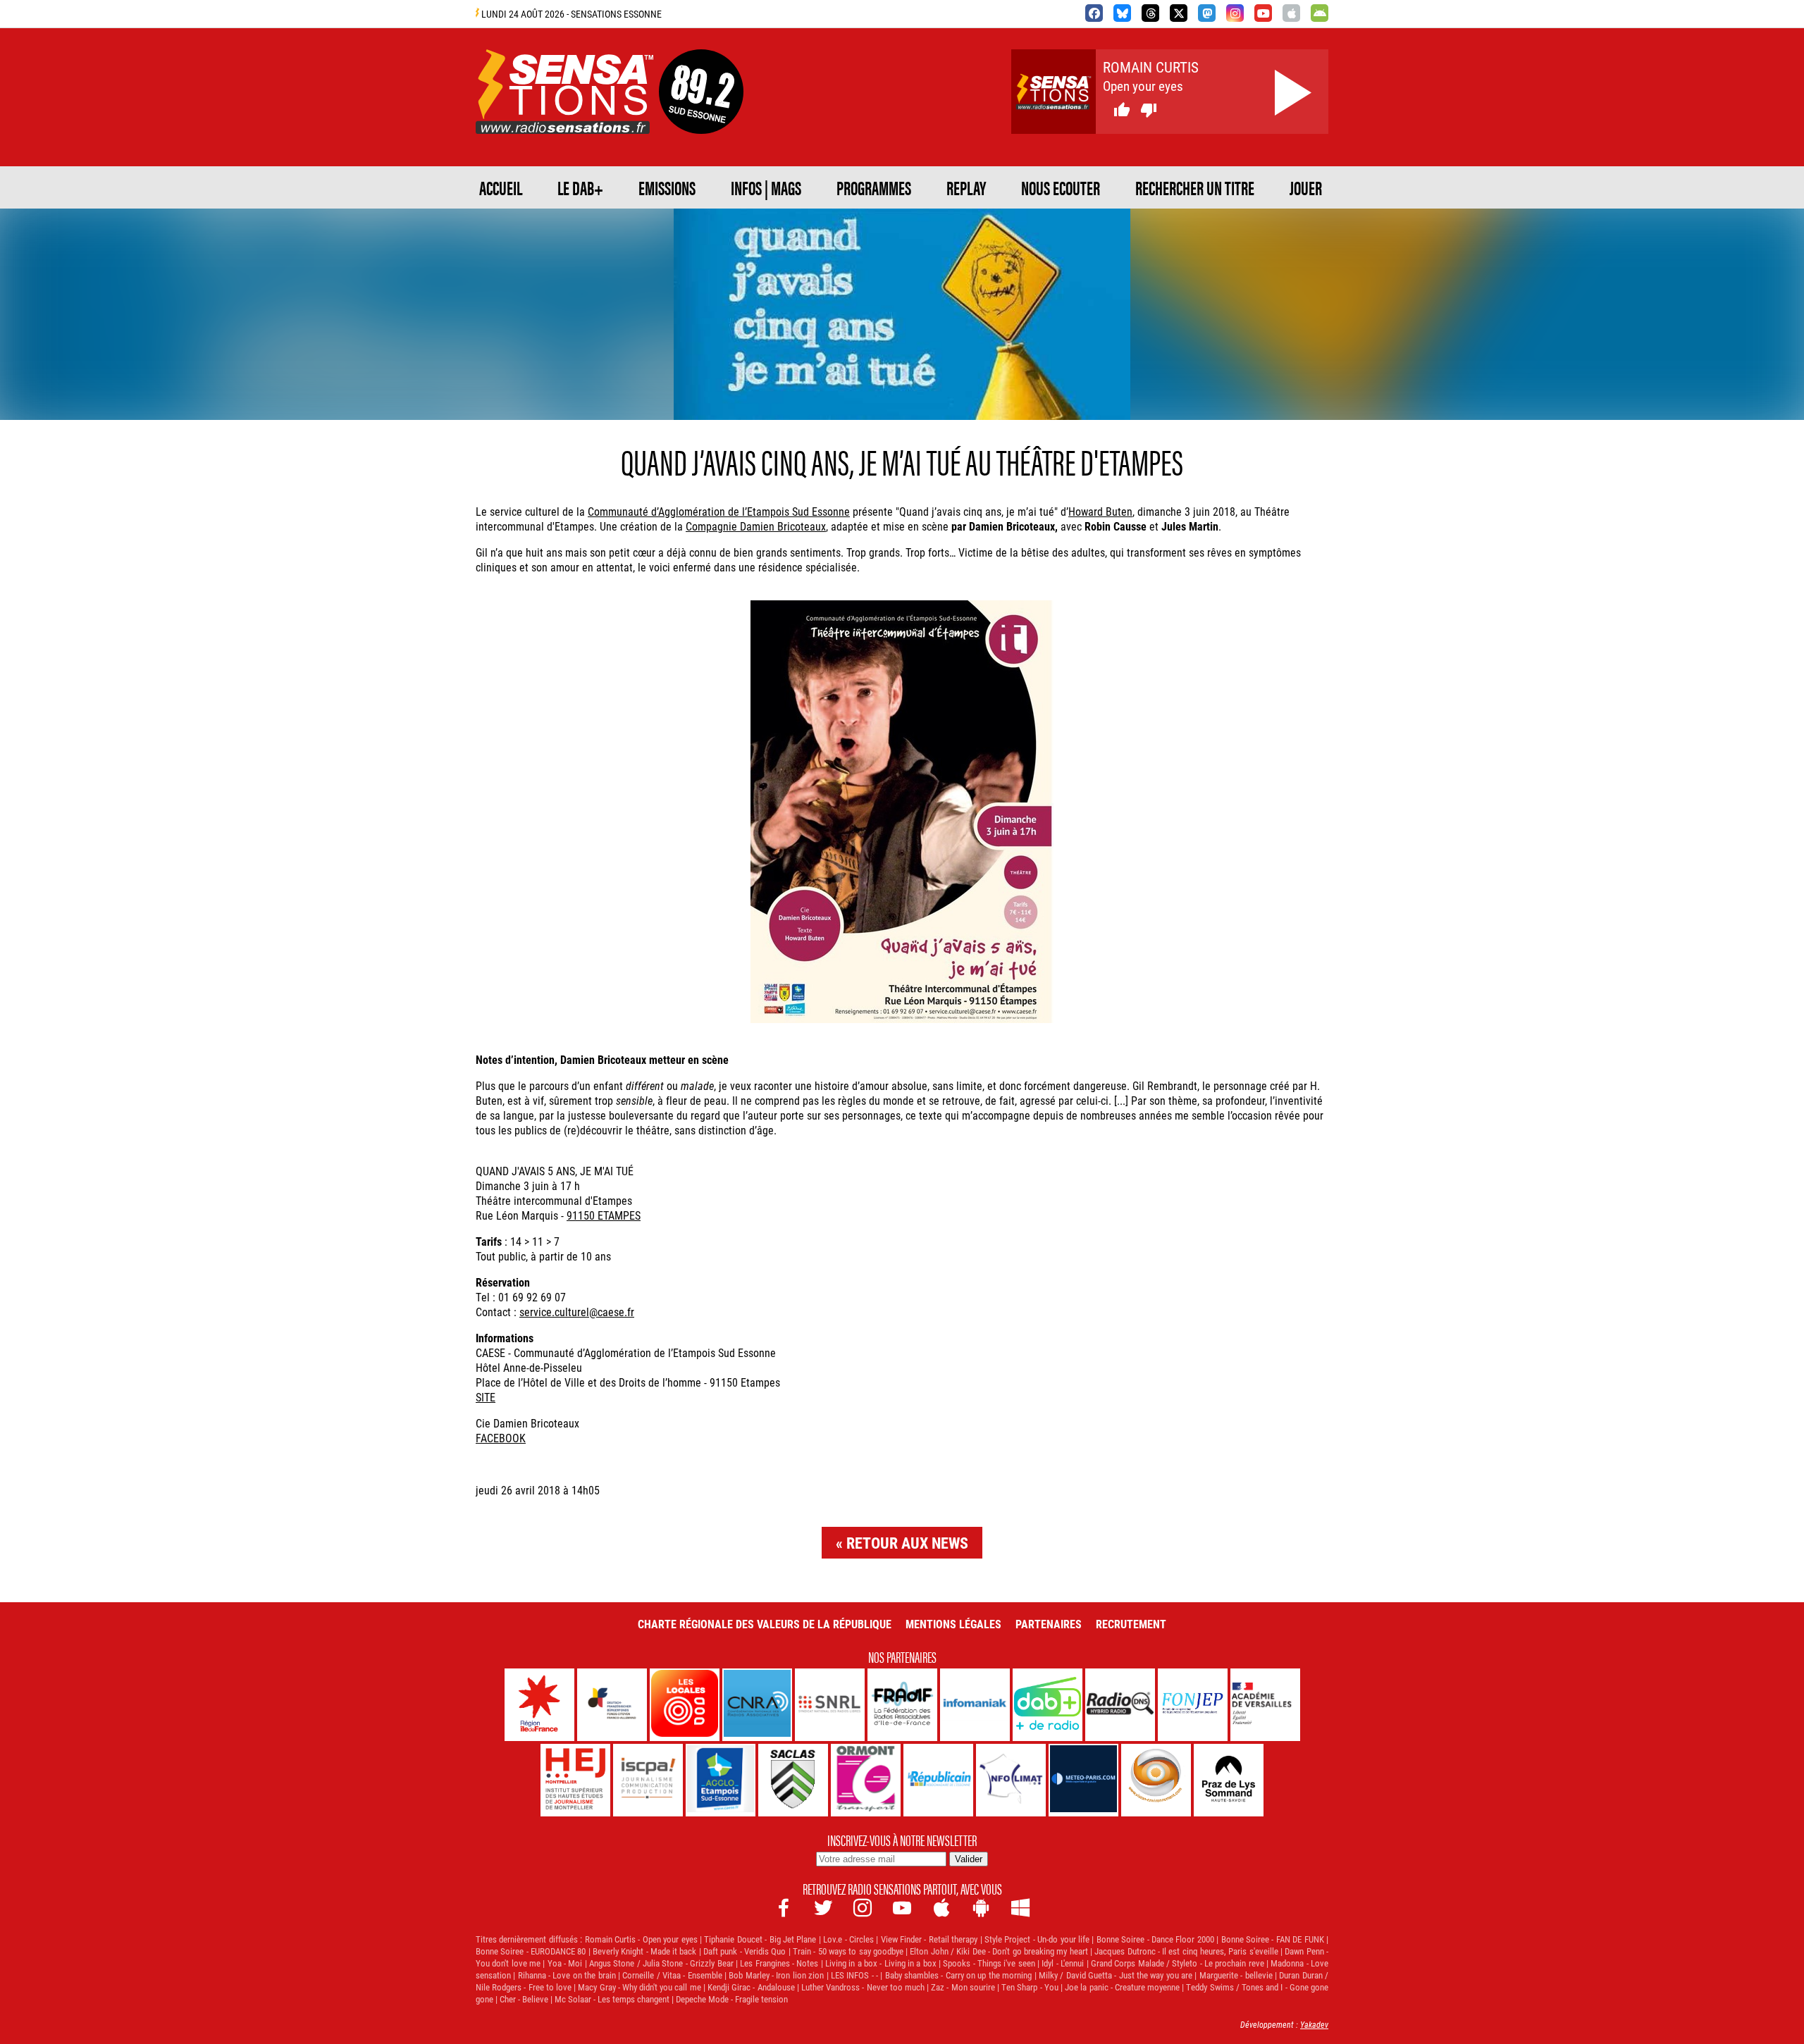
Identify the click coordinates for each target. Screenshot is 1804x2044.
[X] (1179, 13)
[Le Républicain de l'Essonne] (938, 1780)
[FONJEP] (1193, 1705)
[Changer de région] (701, 117)
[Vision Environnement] (1156, 1780)
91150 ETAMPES (604, 1215)
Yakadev (1314, 2024)
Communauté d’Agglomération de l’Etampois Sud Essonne (719, 511)
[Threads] (1150, 13)
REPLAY (966, 187)
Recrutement (1131, 1624)
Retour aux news (907, 1543)
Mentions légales (953, 1624)
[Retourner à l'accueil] (564, 117)
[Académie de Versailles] (1265, 1705)
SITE (486, 1397)
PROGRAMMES (874, 187)
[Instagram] (1235, 13)
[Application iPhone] (1291, 13)
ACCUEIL (501, 187)
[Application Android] (1320, 13)
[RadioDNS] (1120, 1705)
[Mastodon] (1207, 13)
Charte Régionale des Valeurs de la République (765, 1624)
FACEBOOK (501, 1438)
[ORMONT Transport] (866, 1780)
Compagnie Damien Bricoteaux (756, 526)
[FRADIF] (902, 1705)
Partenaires (1049, 1624)
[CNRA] (757, 1705)
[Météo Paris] (1083, 1780)
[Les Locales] (685, 1705)
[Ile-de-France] (539, 1705)
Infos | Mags (766, 187)
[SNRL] (830, 1705)
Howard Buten (1100, 511)
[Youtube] (1263, 13)
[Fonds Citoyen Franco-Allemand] (612, 1705)
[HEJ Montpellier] (575, 1780)
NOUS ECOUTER (1061, 187)
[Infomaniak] (975, 1705)
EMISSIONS (667, 187)
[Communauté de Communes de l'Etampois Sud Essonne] (721, 1780)
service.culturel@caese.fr (577, 1312)
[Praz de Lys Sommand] (1229, 1780)
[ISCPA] (648, 1780)
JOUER (1306, 187)
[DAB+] (1048, 1705)
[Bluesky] (1122, 13)
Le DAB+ (580, 187)
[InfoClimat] (1011, 1780)
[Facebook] (1094, 13)
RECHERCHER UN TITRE (1195, 187)
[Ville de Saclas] (793, 1780)
